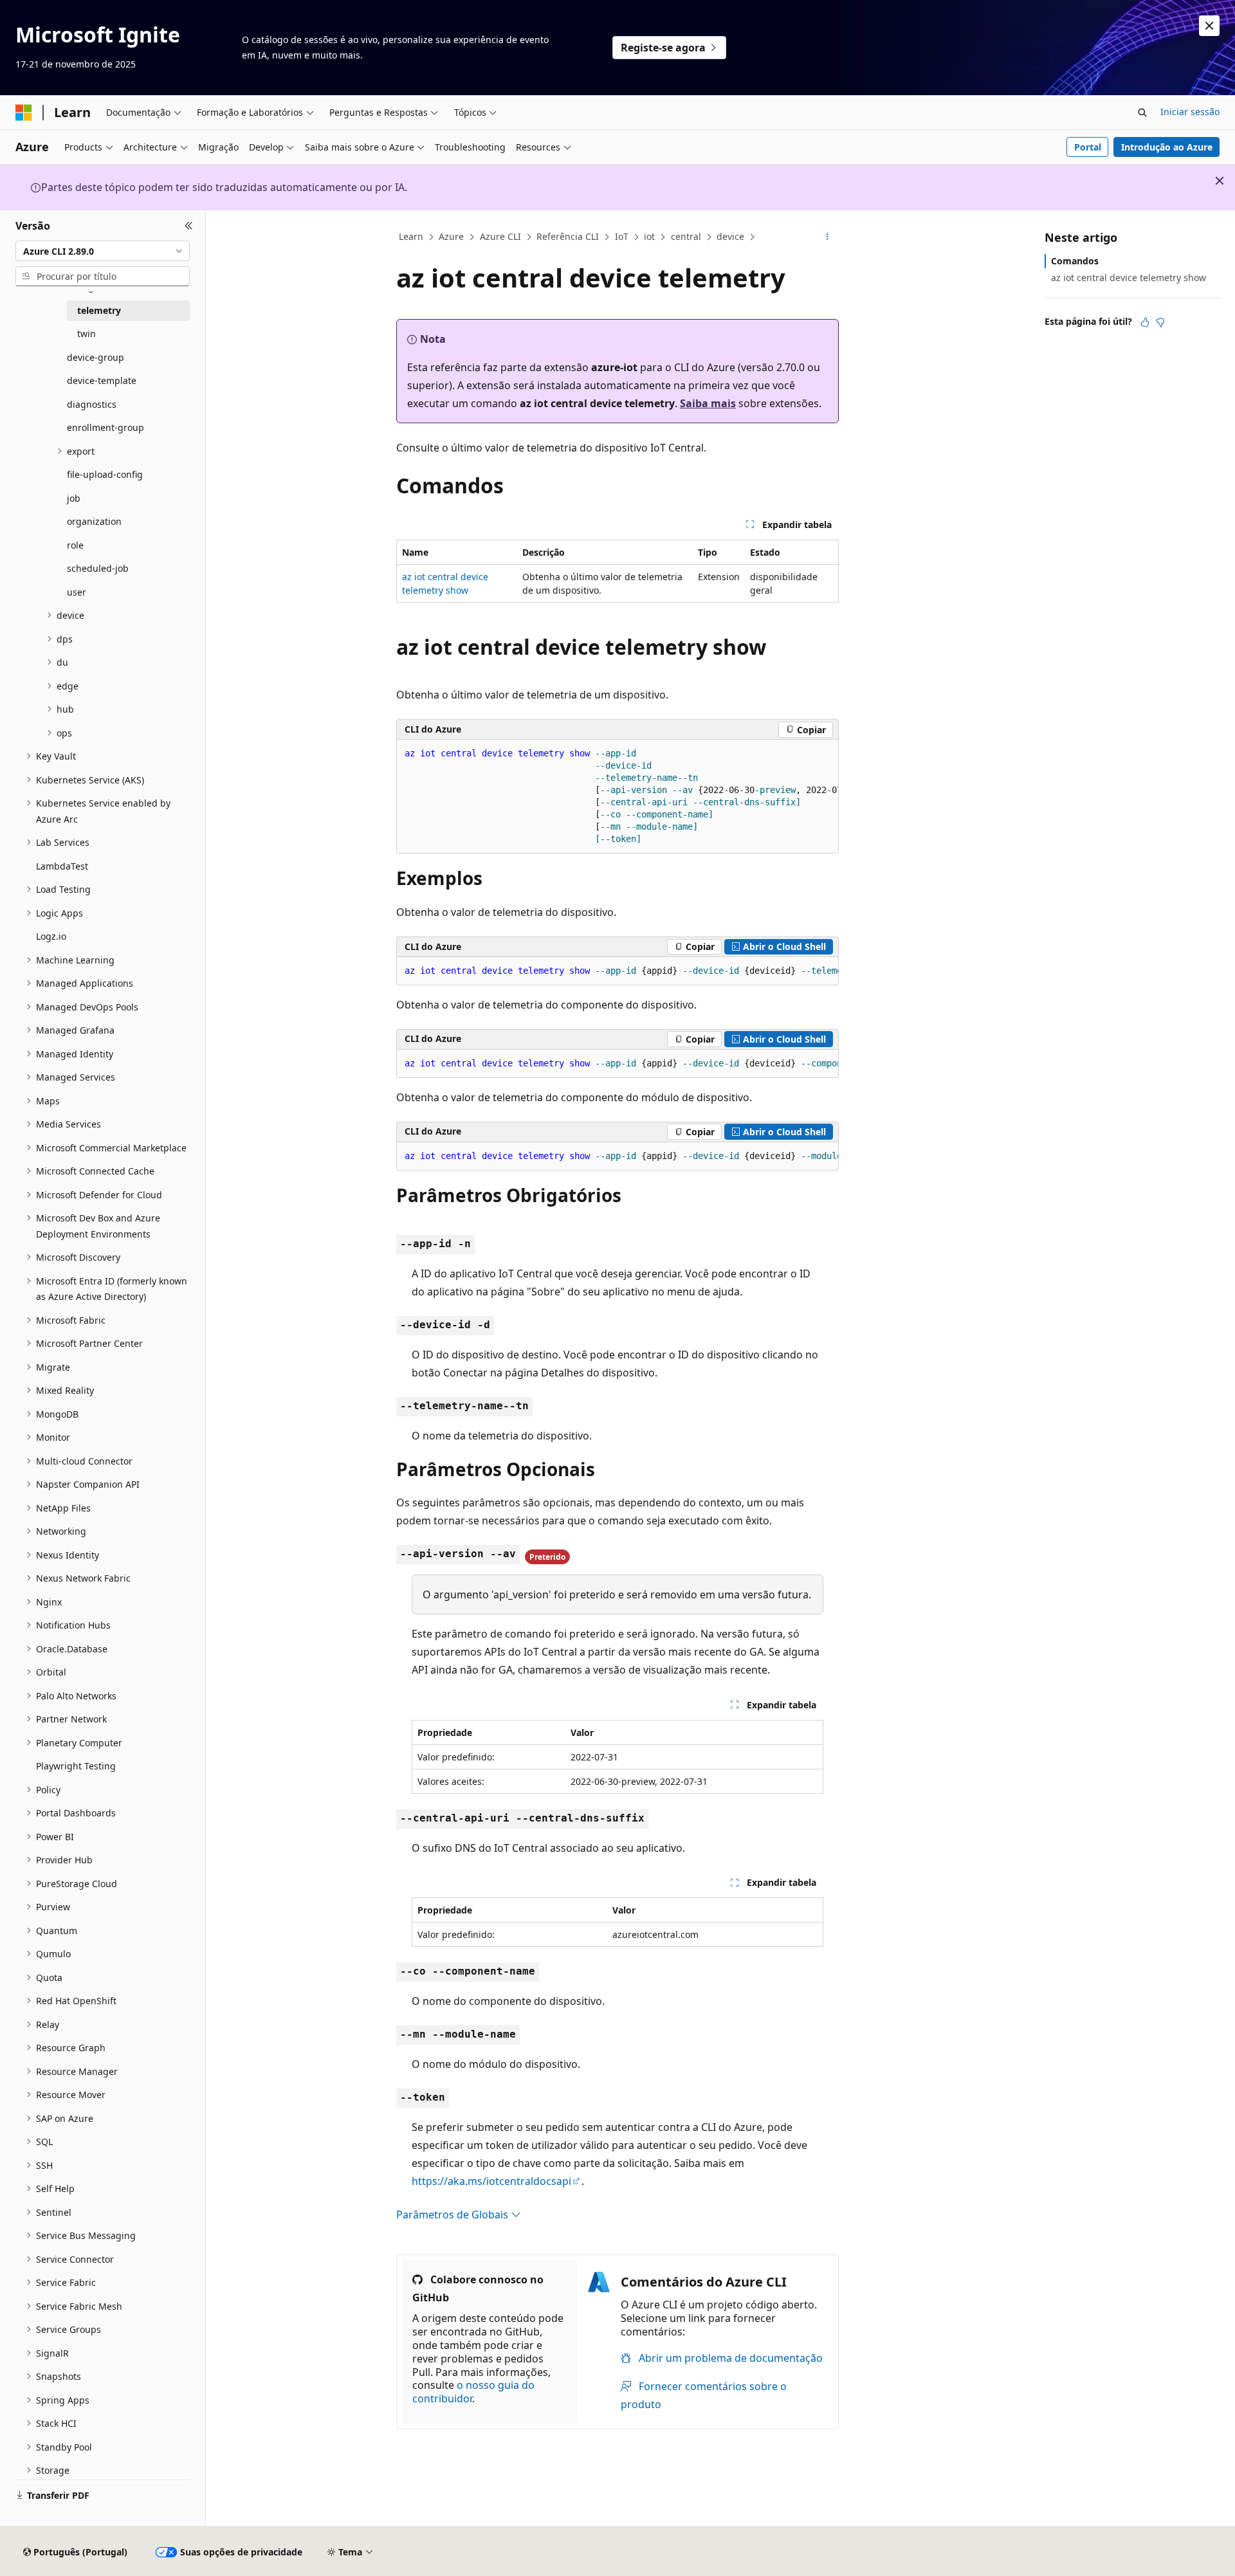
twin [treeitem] (87, 333)
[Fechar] (189, 226)
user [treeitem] (77, 592)
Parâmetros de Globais (453, 2215)
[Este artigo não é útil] (1160, 322)
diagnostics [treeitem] (92, 404)
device (730, 236)
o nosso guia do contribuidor (473, 2392)
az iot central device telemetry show (1129, 278)
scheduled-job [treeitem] (98, 568)
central (686, 236)
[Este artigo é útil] (1145, 322)
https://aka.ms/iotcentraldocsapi (491, 2181)
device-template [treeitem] (102, 380)
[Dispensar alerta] (1209, 26)
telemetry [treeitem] (99, 310)
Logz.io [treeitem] (51, 936)
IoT (622, 236)
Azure (451, 236)
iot (649, 236)
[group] (617, 797)
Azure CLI (500, 236)
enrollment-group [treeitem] (105, 427)
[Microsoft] (24, 113)
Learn (411, 236)
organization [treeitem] (94, 521)
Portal (1088, 147)
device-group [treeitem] (96, 357)
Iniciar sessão (1190, 112)
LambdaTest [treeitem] (62, 866)
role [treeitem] (75, 545)
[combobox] (103, 251)
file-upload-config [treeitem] (105, 474)
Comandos (1075, 261)
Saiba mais (708, 403)
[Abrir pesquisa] (1142, 113)
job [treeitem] (74, 498)
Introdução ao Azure (1167, 147)
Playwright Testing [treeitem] (76, 1766)
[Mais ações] (828, 237)
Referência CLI (568, 236)
